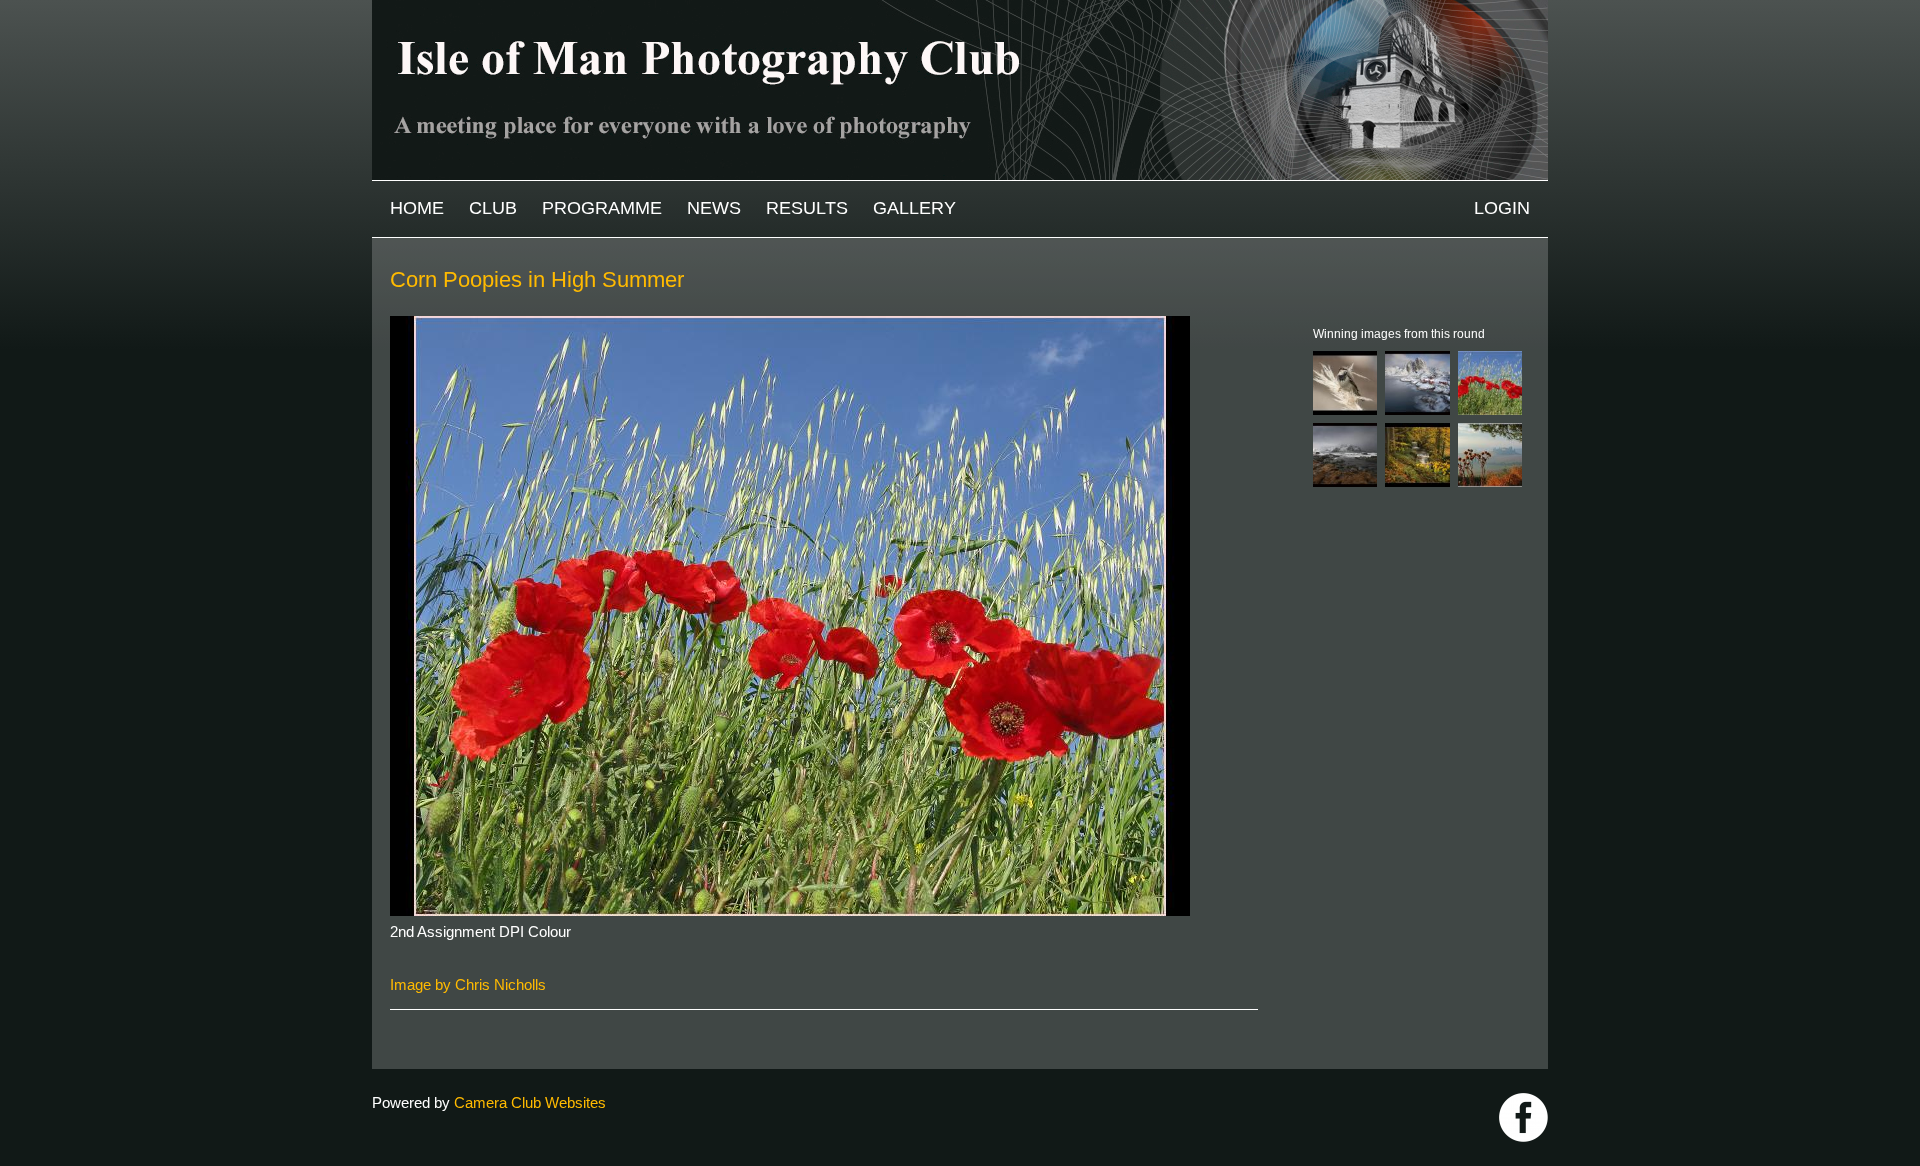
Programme (602, 208)
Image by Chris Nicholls (468, 984)
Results (807, 208)
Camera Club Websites (530, 1102)
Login (1502, 208)
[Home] (960, 9)
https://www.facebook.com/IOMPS (1523, 1117)
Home (417, 208)
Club (493, 208)
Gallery (914, 208)
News (714, 208)
